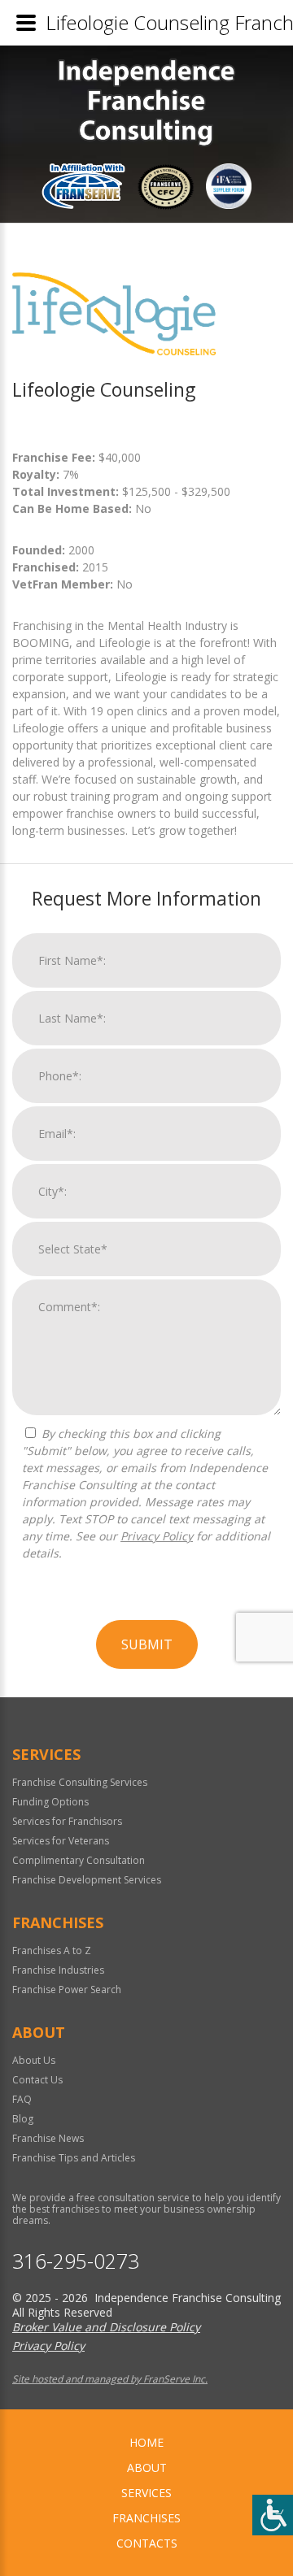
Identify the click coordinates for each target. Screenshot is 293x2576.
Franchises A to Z (52, 1950)
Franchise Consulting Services (80, 1782)
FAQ (22, 2099)
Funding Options (50, 1802)
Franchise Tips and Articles (74, 2158)
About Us (34, 2060)
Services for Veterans (61, 1841)
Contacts (147, 2543)
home (146, 2442)
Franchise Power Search (67, 1990)
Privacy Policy (157, 1536)
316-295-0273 (76, 2261)
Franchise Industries (58, 1970)
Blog (23, 2119)
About (147, 2467)
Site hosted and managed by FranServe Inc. (110, 2379)
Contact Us (37, 2080)
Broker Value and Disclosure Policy (106, 2327)
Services (146, 2493)
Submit (147, 1644)
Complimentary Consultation (79, 1860)
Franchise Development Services (87, 1880)
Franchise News (48, 2138)
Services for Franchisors (67, 1821)
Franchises (146, 2518)
